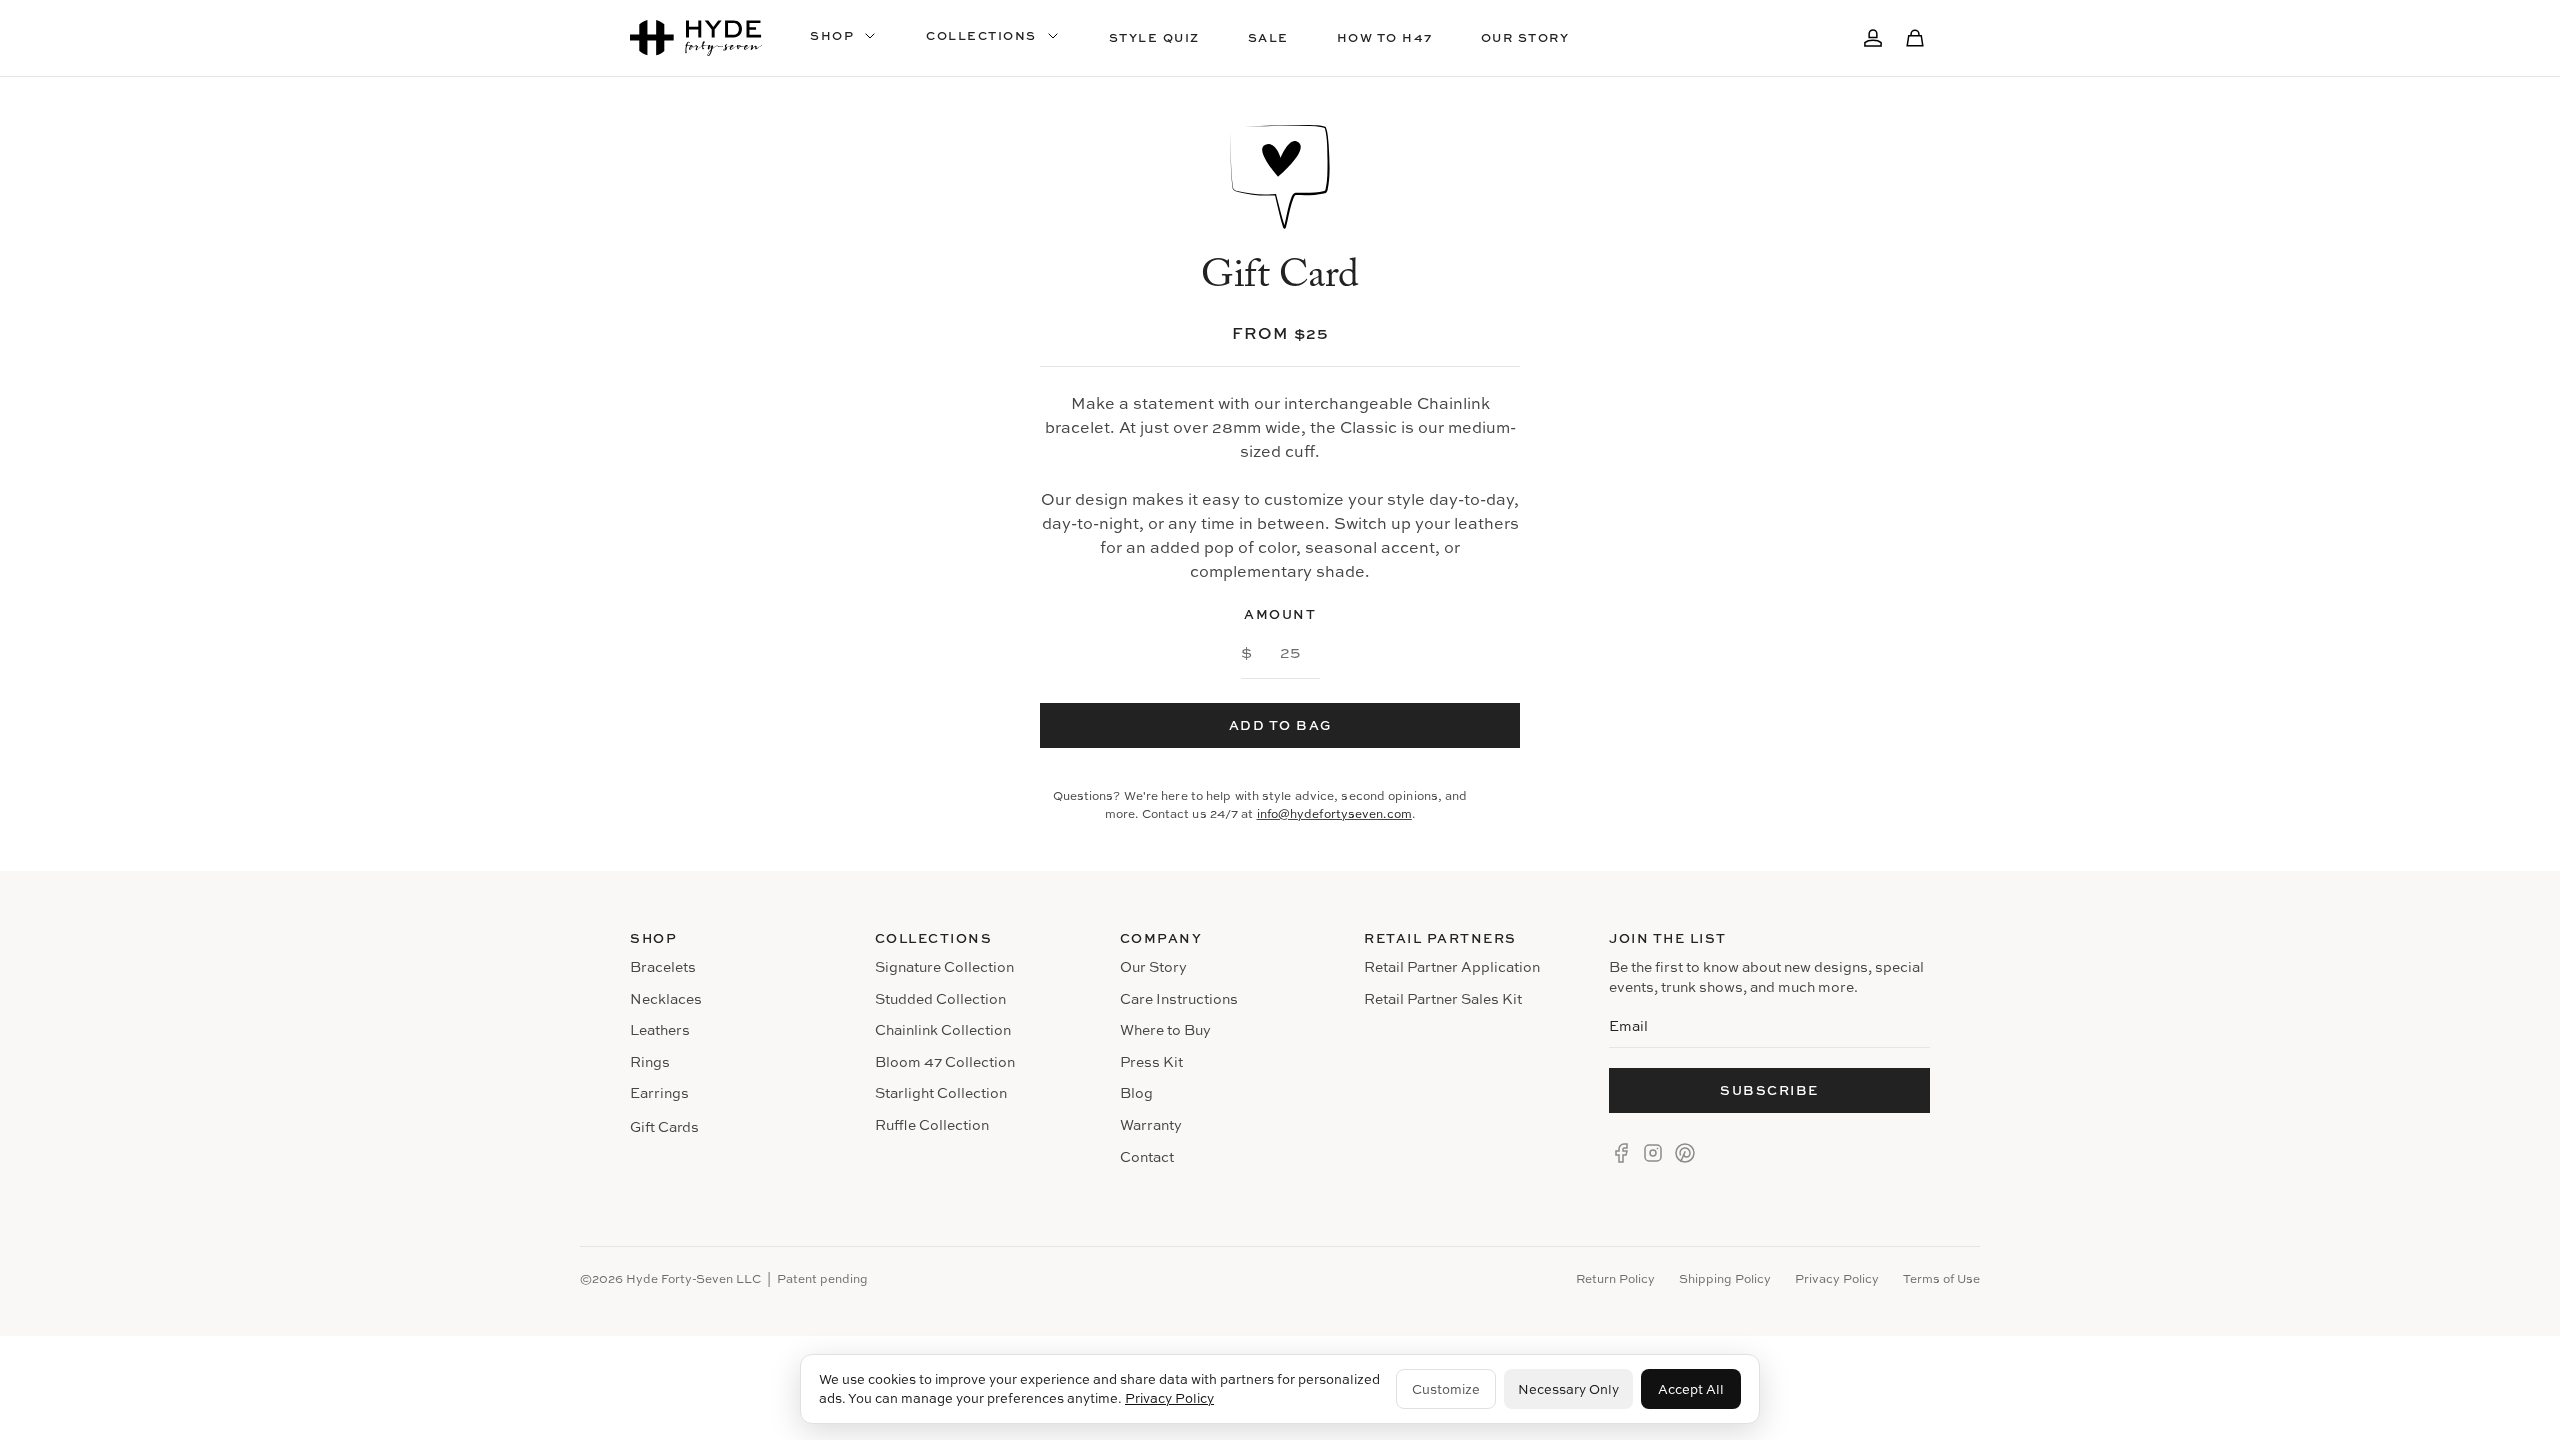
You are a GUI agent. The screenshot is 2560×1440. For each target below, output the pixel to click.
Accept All (1691, 1389)
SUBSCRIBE (1769, 1090)
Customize (1446, 1389)
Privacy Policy (1169, 1398)
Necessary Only (1568, 1389)
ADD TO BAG (1280, 725)
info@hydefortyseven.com (1334, 813)
